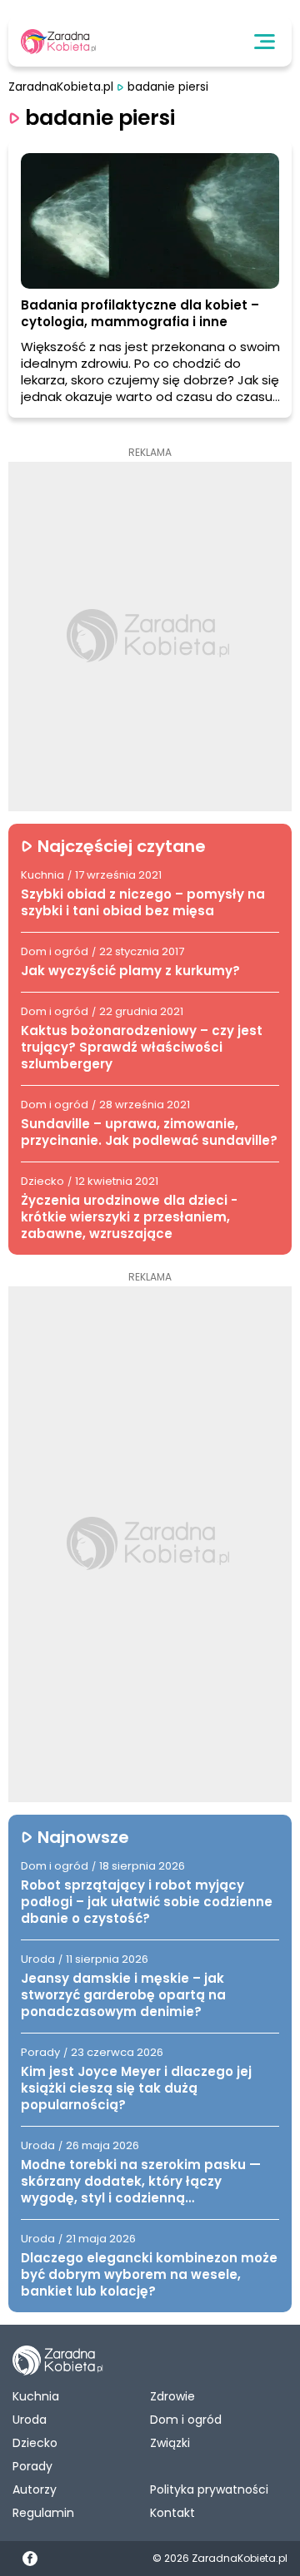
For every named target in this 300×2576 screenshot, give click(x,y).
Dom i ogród (186, 2420)
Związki (170, 2443)
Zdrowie (172, 2396)
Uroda (30, 2420)
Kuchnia (36, 2396)
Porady (32, 2466)
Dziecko (35, 2443)
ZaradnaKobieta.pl (61, 87)
